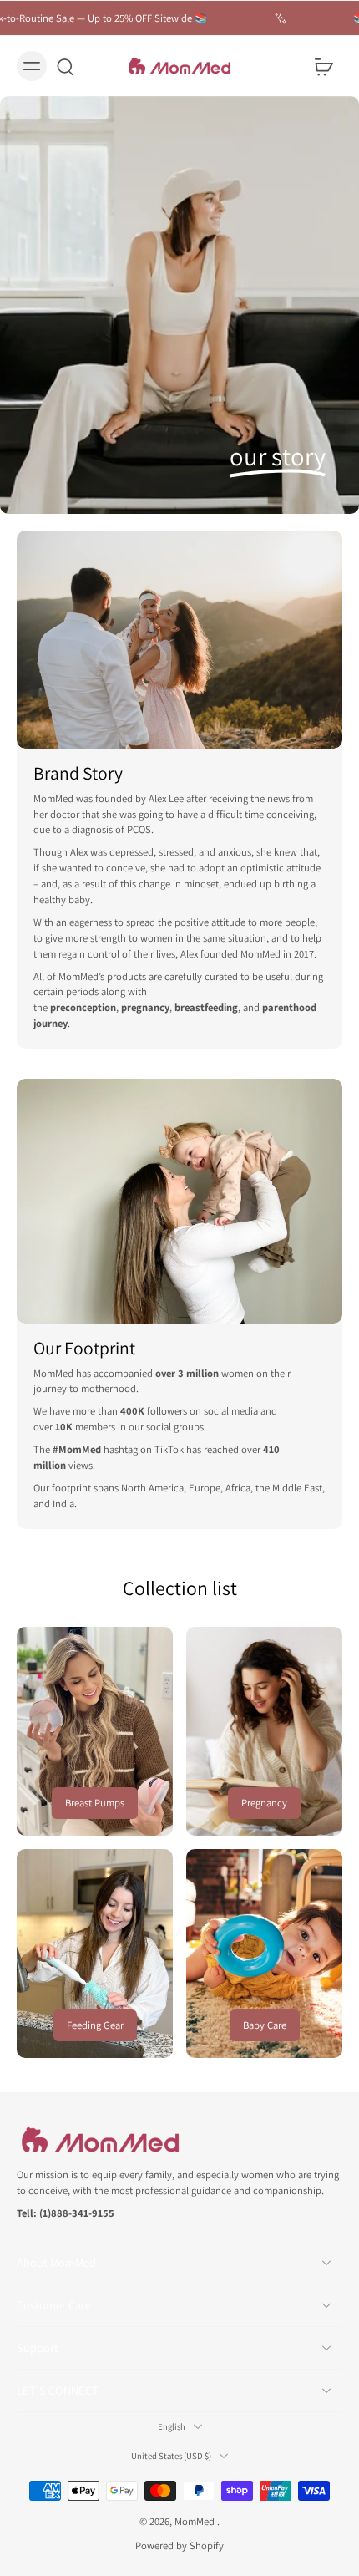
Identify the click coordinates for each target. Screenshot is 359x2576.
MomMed (196, 2520)
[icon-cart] (324, 66)
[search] (65, 66)
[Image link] (95, 1731)
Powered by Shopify (179, 2546)
